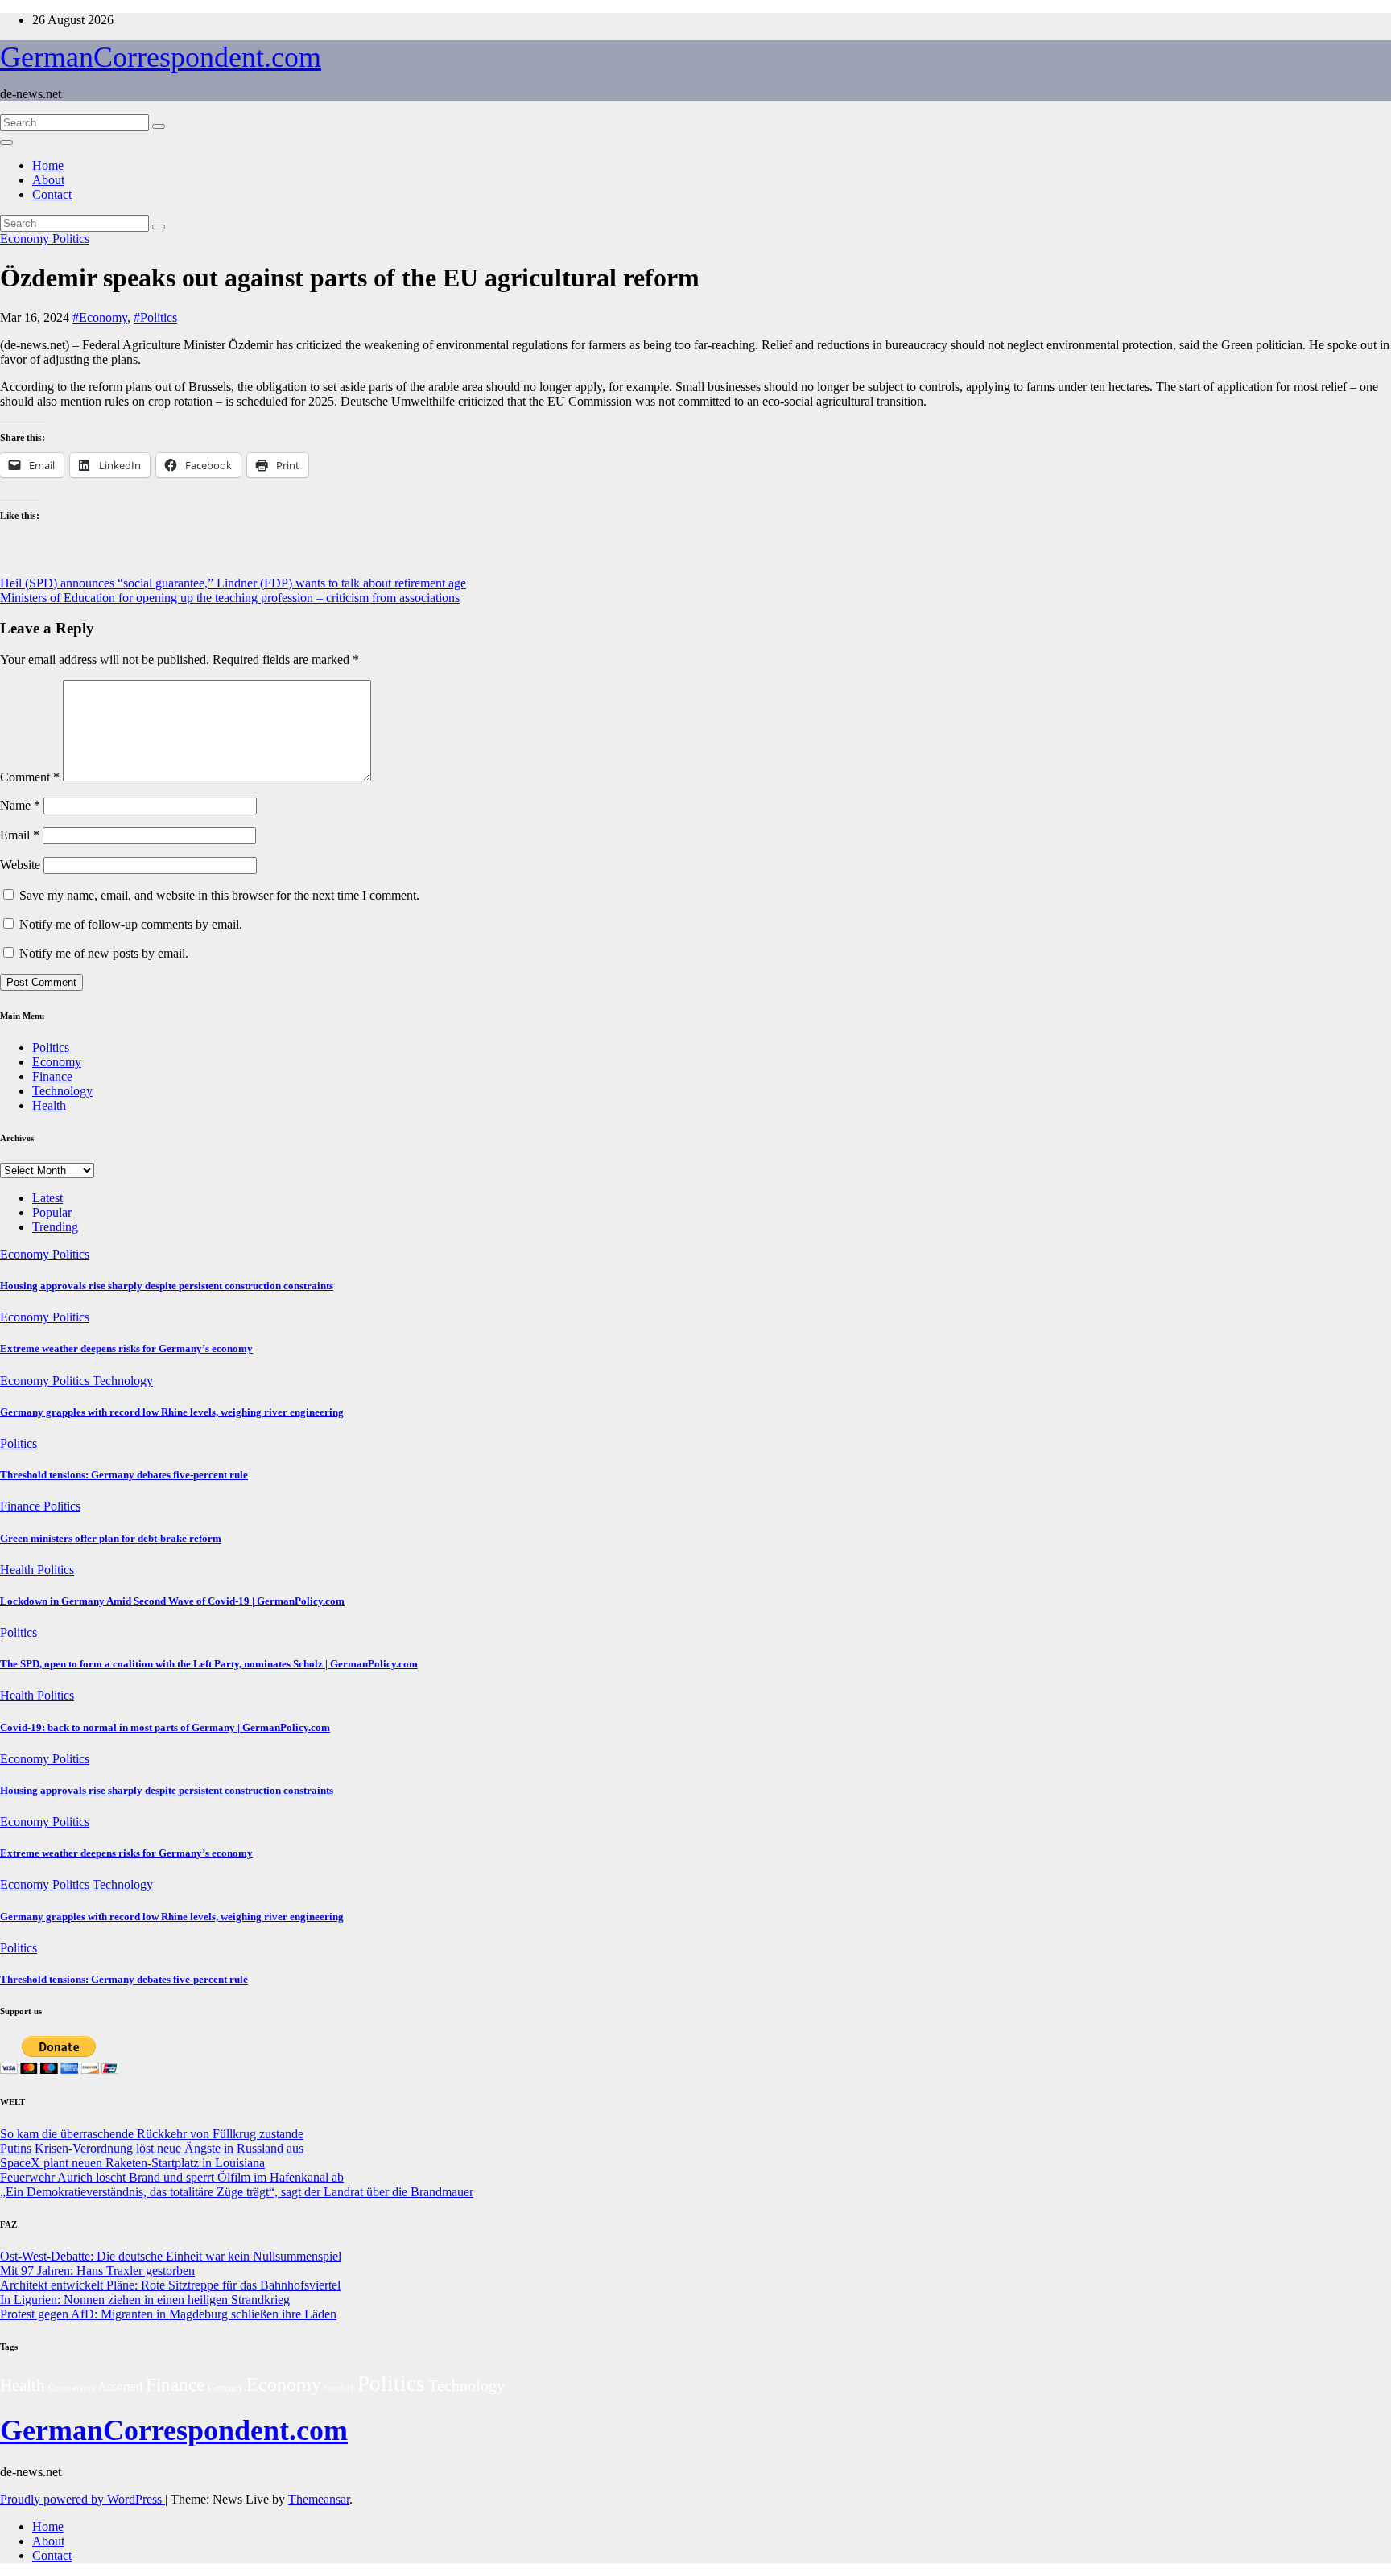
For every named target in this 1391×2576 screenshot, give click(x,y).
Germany (225, 2388)
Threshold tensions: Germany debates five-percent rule (124, 1475)
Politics (71, 239)
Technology (62, 1091)
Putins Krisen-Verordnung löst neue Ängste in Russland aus (152, 2148)
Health (49, 1105)
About (48, 180)
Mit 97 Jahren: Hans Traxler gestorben (97, 2271)
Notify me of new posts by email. (104, 953)
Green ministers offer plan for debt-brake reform (111, 1538)
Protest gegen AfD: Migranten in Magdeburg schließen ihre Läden (168, 2314)
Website (20, 865)
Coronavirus (71, 2388)
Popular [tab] (52, 1212)
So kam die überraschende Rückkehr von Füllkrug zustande (152, 2134)
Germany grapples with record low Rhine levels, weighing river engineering (172, 1412)
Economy (26, 239)
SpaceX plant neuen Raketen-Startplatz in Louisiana (132, 2163)
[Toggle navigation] (6, 142)
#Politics (155, 317)
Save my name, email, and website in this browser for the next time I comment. (219, 895)
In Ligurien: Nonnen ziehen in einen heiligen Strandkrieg (145, 2300)
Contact (52, 194)
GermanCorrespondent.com (161, 57)
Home (48, 165)
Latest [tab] (47, 1198)
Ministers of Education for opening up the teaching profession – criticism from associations (230, 598)
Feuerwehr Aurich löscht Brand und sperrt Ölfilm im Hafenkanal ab (172, 2177)
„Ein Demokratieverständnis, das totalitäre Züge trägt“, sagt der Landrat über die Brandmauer (237, 2192)
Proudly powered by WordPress (83, 2499)
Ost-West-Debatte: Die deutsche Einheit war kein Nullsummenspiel (171, 2256)
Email (20, 835)
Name (20, 805)
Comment (30, 777)
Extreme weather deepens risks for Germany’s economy (126, 1348)
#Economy (100, 317)
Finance (52, 1076)
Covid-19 (339, 2388)
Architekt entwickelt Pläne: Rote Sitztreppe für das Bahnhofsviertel (170, 2285)
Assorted (120, 2386)
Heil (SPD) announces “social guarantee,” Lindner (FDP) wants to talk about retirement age (233, 583)
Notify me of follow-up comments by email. (131, 924)
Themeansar (319, 2499)
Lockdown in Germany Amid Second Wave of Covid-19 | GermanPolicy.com (172, 1601)
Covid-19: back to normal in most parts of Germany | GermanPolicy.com (165, 1727)
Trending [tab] (55, 1227)
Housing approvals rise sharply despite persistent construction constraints (167, 1286)
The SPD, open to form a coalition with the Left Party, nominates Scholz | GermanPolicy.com (209, 1664)
